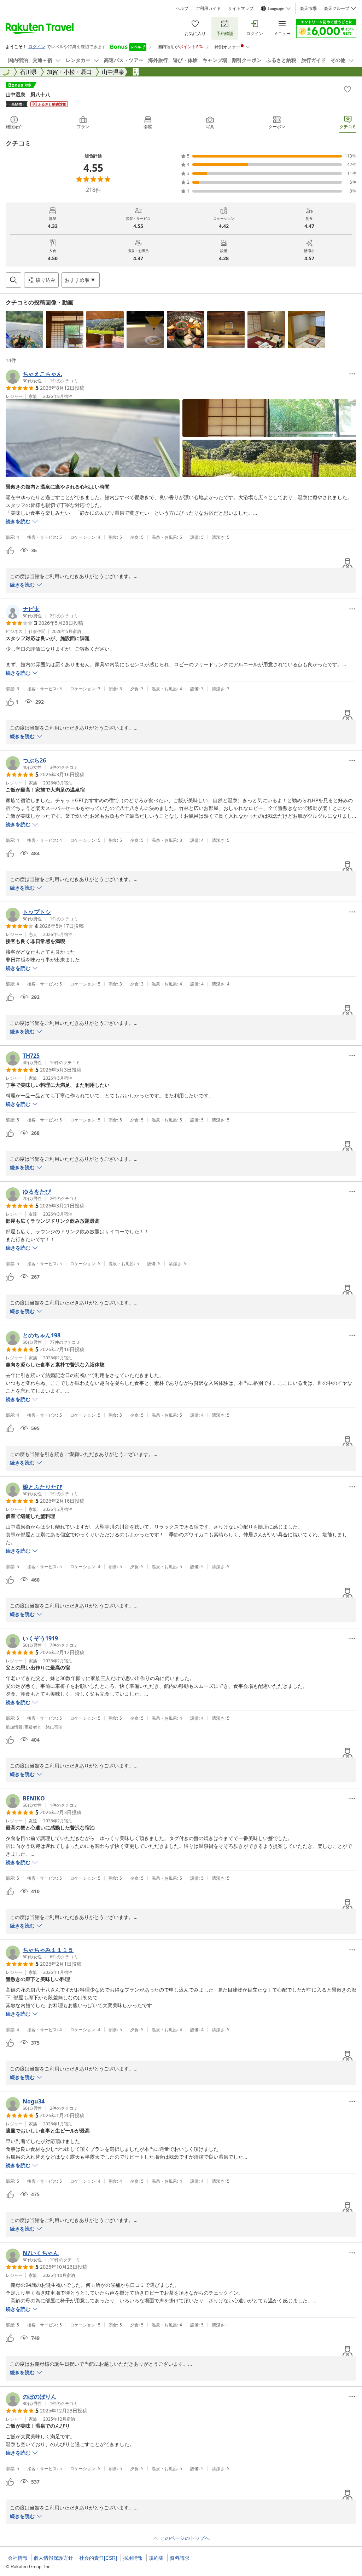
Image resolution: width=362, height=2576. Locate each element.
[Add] (348, 89)
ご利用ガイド (208, 8)
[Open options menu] (352, 374)
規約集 (156, 2558)
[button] (24, 330)
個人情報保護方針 (53, 2558)
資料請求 (180, 2558)
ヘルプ (182, 8)
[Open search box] (13, 280)
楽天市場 (308, 8)
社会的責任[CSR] (98, 2558)
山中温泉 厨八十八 (28, 94)
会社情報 (18, 2558)
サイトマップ (241, 8)
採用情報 (133, 2558)
